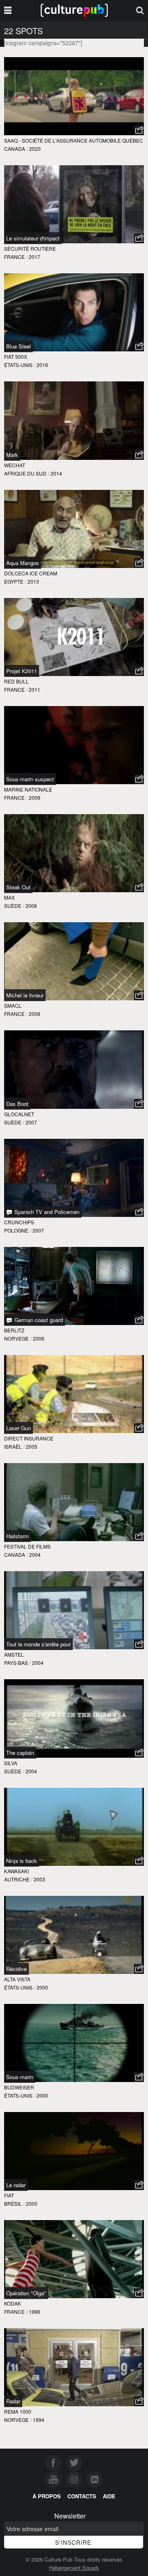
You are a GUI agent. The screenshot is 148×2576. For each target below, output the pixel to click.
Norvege (16, 1338)
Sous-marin (20, 2077)
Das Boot (17, 1104)
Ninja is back (22, 1861)
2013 (33, 581)
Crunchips (19, 1222)
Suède (13, 906)
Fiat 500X (16, 357)
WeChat (15, 465)
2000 (42, 1987)
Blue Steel (18, 346)
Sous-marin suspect (30, 779)
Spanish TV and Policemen (46, 1212)
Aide (109, 2496)
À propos (47, 2496)
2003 (39, 1879)
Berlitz (14, 1330)
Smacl (13, 1005)
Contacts (82, 2496)
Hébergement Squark (74, 2568)
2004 (35, 1555)
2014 (56, 473)
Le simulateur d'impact (33, 238)
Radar (13, 2401)
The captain (20, 1753)
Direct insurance (29, 1438)
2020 (35, 149)
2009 (35, 797)
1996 (35, 2312)
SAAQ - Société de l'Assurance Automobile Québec (74, 140)
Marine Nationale (28, 789)
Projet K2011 (22, 671)
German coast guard (38, 1320)
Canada (15, 149)
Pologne (16, 1230)
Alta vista (17, 1979)
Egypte (14, 581)
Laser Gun (18, 1428)
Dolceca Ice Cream (31, 573)
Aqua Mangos (23, 563)
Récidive (16, 1969)
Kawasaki (16, 1871)
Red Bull (16, 681)
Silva (11, 1763)
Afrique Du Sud (25, 473)
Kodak (13, 2303)
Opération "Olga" (26, 2293)
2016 (42, 365)
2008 (31, 906)
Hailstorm (17, 1536)
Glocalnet (19, 1114)
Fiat (9, 2195)
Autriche (17, 1879)
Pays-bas (16, 1663)
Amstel (14, 1654)
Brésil (13, 2203)
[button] (139, 130)
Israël (13, 1446)
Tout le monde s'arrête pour (38, 1644)
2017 (35, 257)
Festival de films (27, 1546)
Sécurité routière (30, 248)
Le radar (16, 2185)
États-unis (18, 365)
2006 (39, 1338)
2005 (32, 1446)
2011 (35, 689)
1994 (39, 2420)
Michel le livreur (25, 995)
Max (9, 897)
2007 (31, 1122)
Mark (12, 455)
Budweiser (19, 2087)
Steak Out (18, 887)
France (14, 257)
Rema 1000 (18, 2411)
